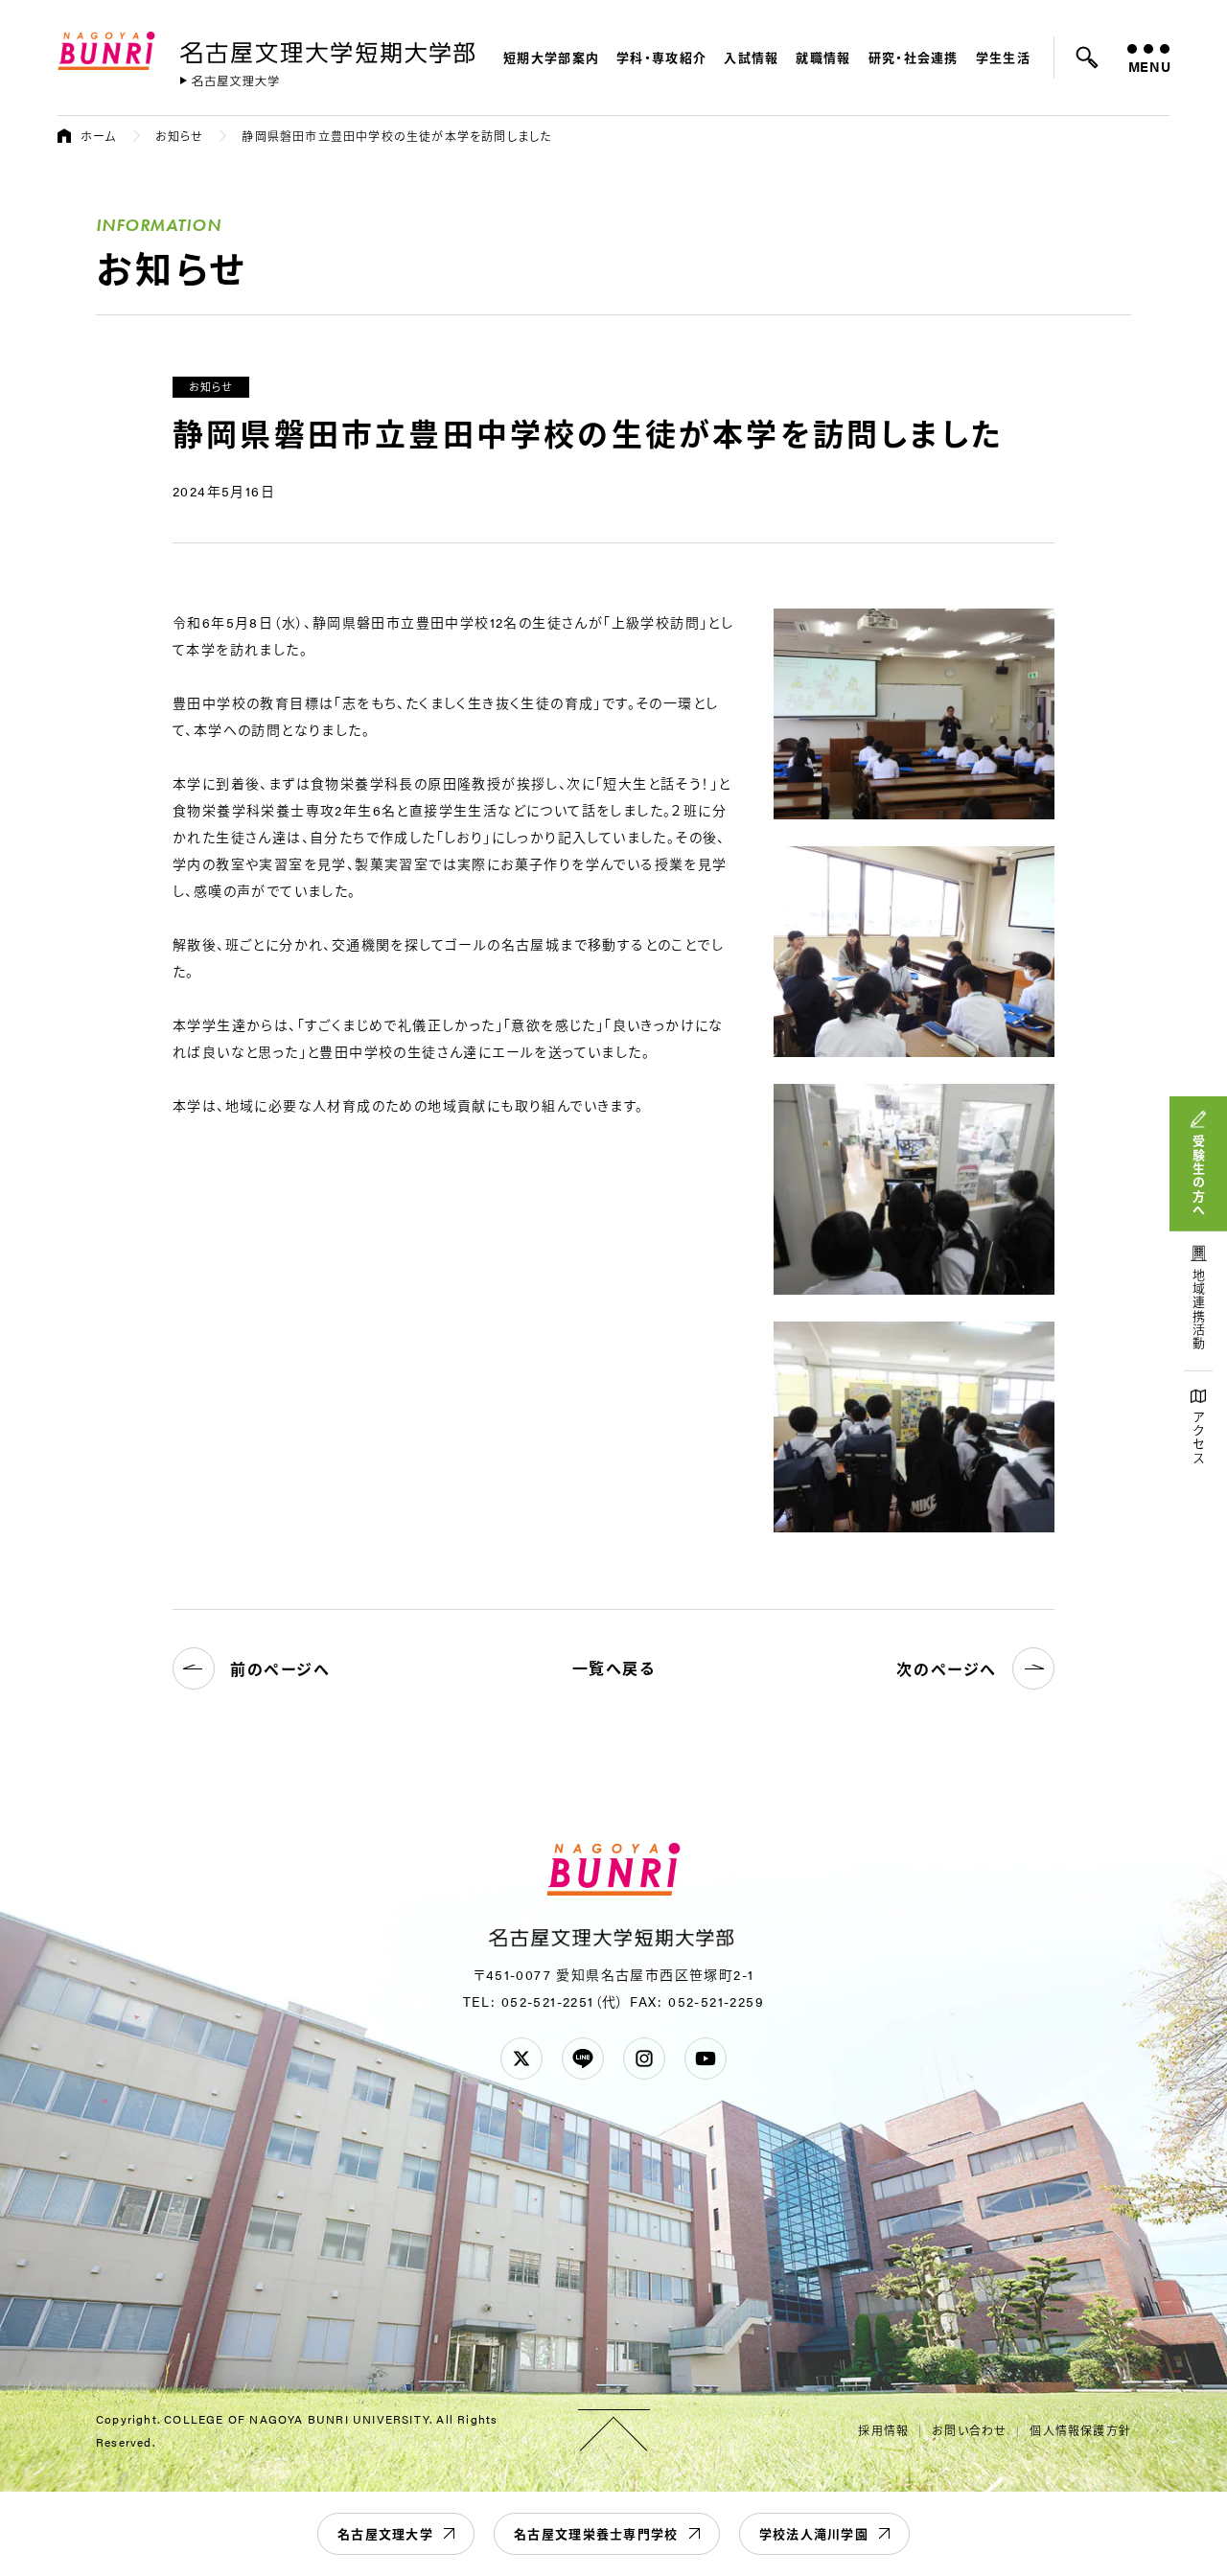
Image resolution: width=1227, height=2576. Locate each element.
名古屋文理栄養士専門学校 (596, 2533)
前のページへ (280, 1669)
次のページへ (947, 1669)
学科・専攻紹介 (661, 57)
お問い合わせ (969, 2430)
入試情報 (751, 57)
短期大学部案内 (551, 57)
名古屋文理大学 (385, 2533)
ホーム (99, 136)
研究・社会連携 (914, 57)
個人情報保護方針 (1080, 2430)
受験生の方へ (1199, 1176)
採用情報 (883, 2430)
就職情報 (823, 57)
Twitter (521, 2058)
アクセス (1199, 1438)
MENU (1149, 66)
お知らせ (180, 136)
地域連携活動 (1199, 1310)
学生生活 (1003, 57)
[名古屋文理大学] (230, 81)
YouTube (706, 2058)
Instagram (644, 2058)
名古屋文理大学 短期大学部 (331, 49)
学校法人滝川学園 (814, 2533)
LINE (583, 2058)
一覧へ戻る (614, 1668)
